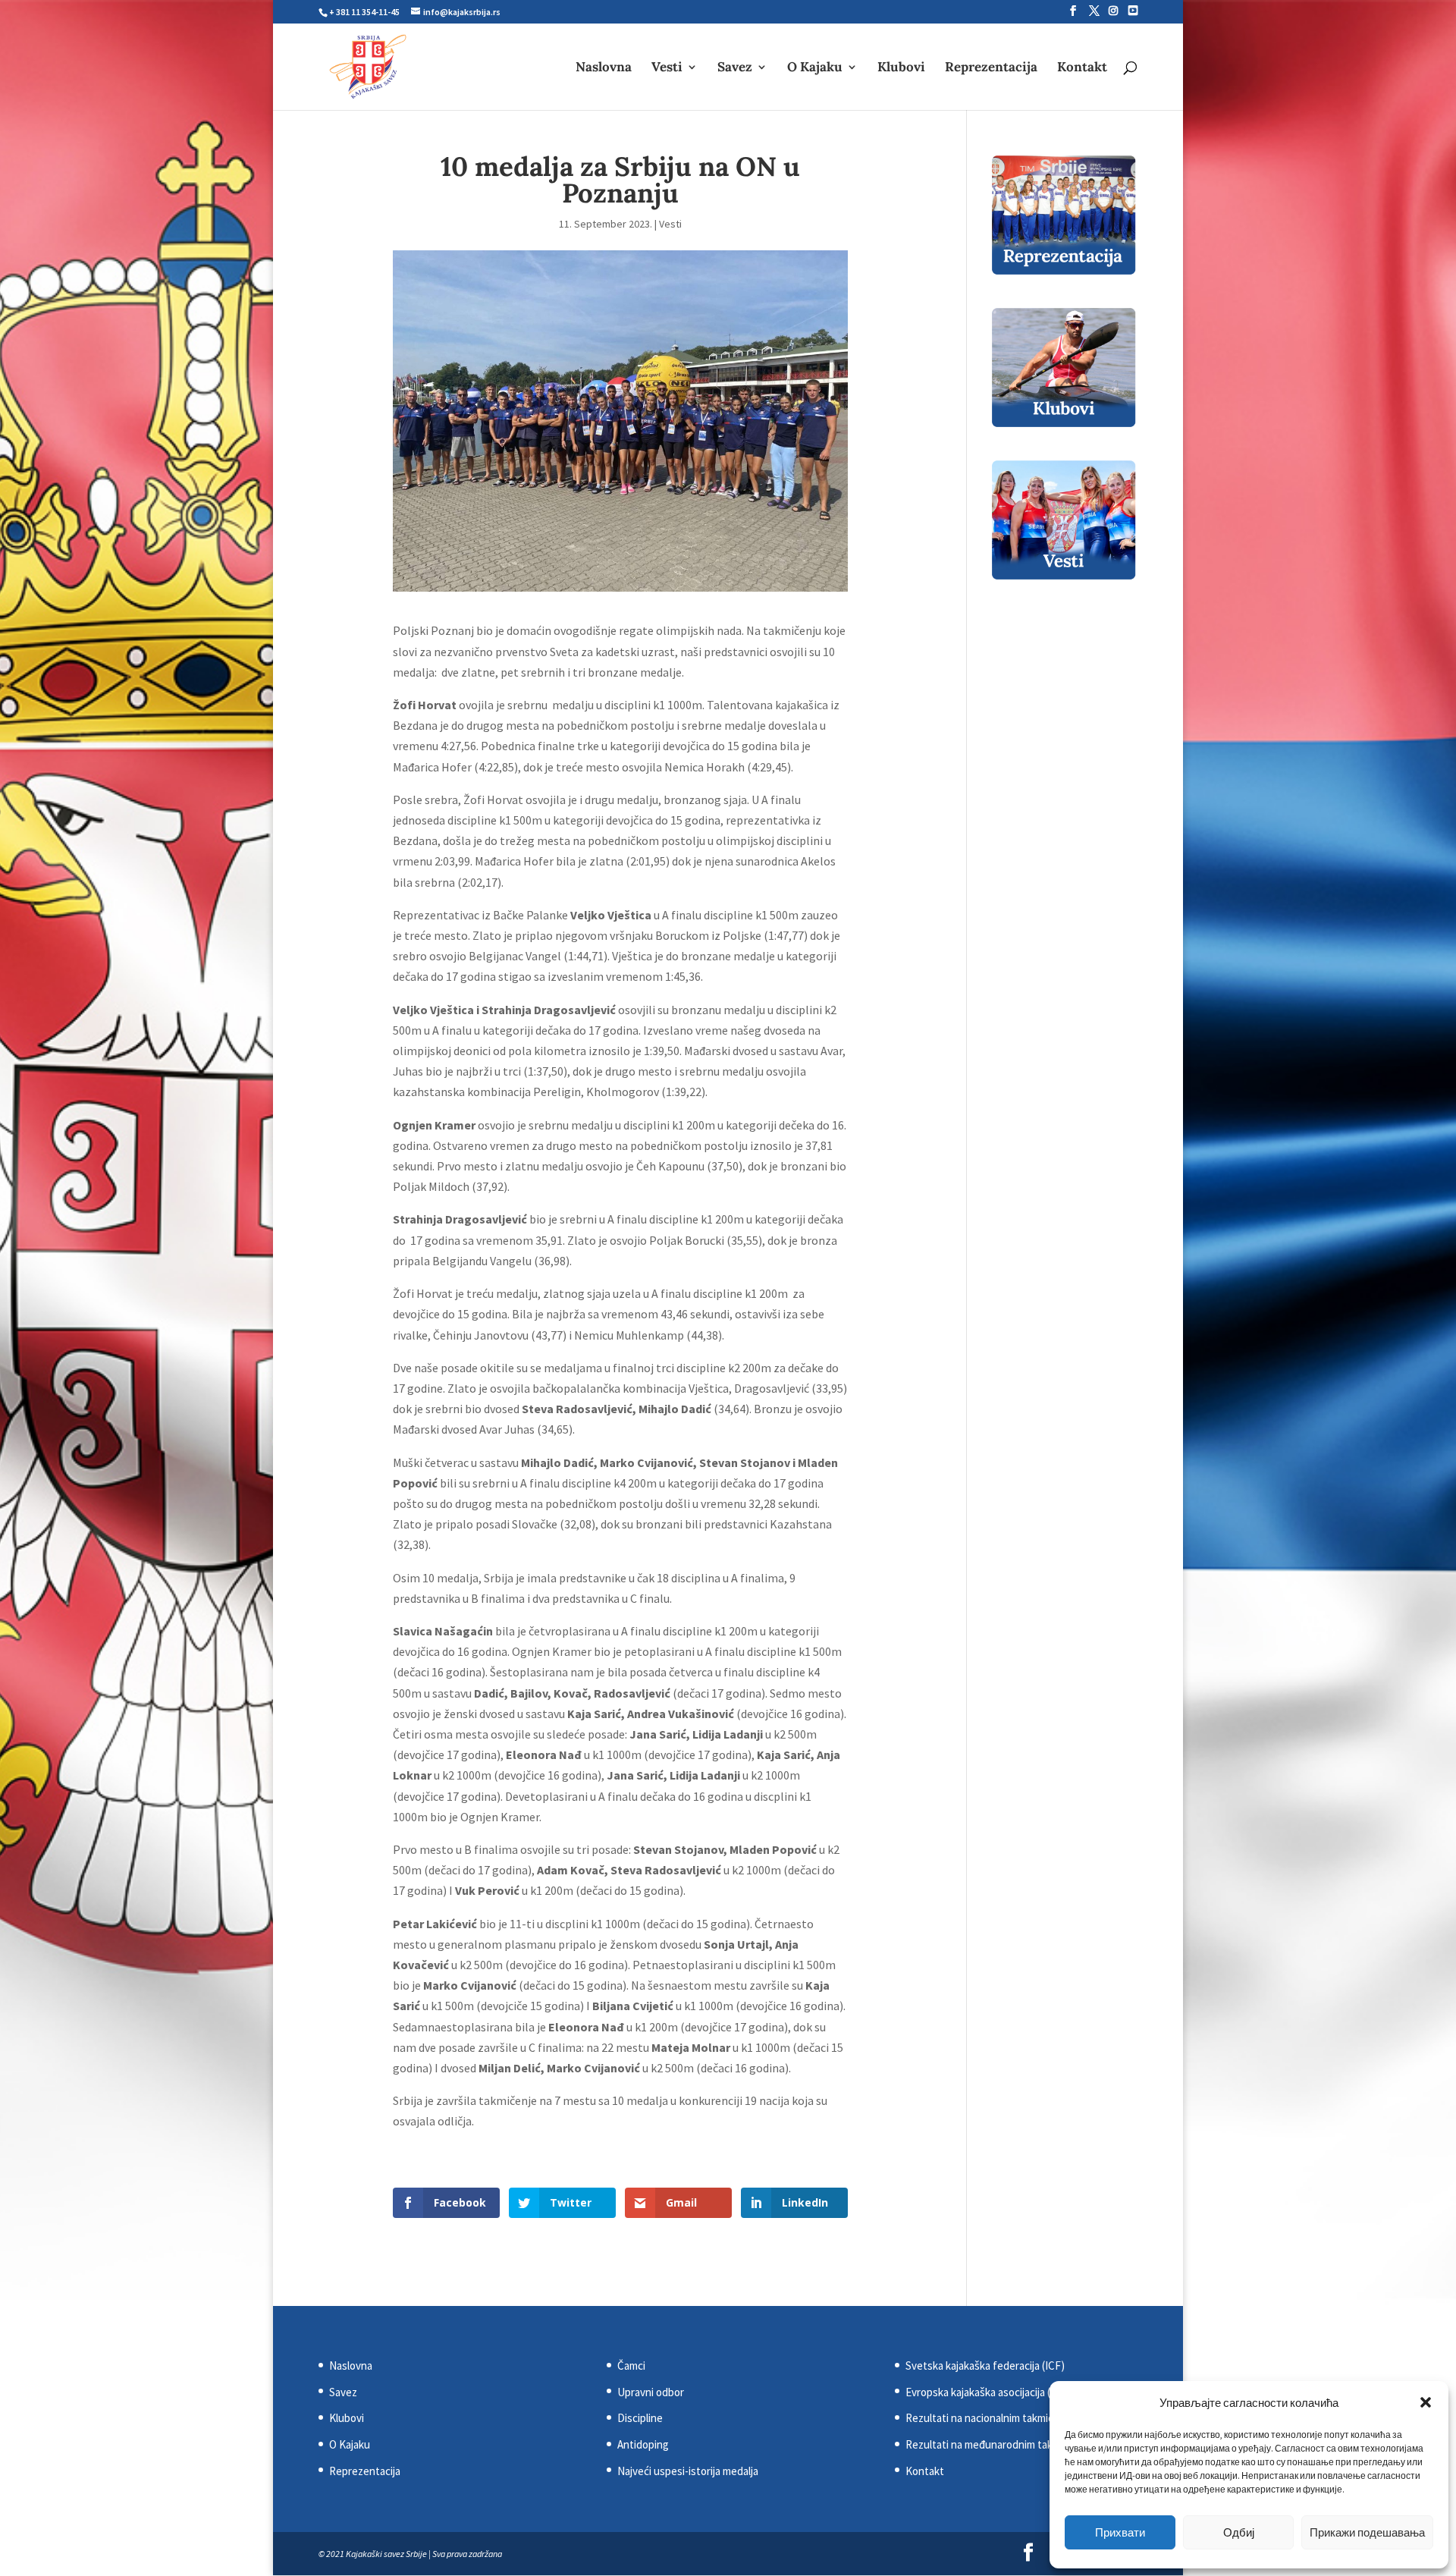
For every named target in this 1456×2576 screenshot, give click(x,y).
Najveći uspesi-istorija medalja (688, 2471)
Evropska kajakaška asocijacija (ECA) (989, 2392)
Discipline (640, 2418)
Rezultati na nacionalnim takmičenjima (995, 2418)
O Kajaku (815, 68)
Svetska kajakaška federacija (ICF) (985, 2366)
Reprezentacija (991, 68)
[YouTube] (1133, 11)
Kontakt (1082, 68)
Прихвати (1120, 2532)
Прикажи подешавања (1367, 2532)
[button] (1426, 2402)
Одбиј (1239, 2532)
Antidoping (643, 2444)
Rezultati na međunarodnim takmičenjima (1002, 2444)
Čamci (631, 2366)
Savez (735, 68)
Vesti (667, 68)
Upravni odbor (651, 2392)
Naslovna (604, 68)
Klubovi (901, 68)
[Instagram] (1113, 11)
